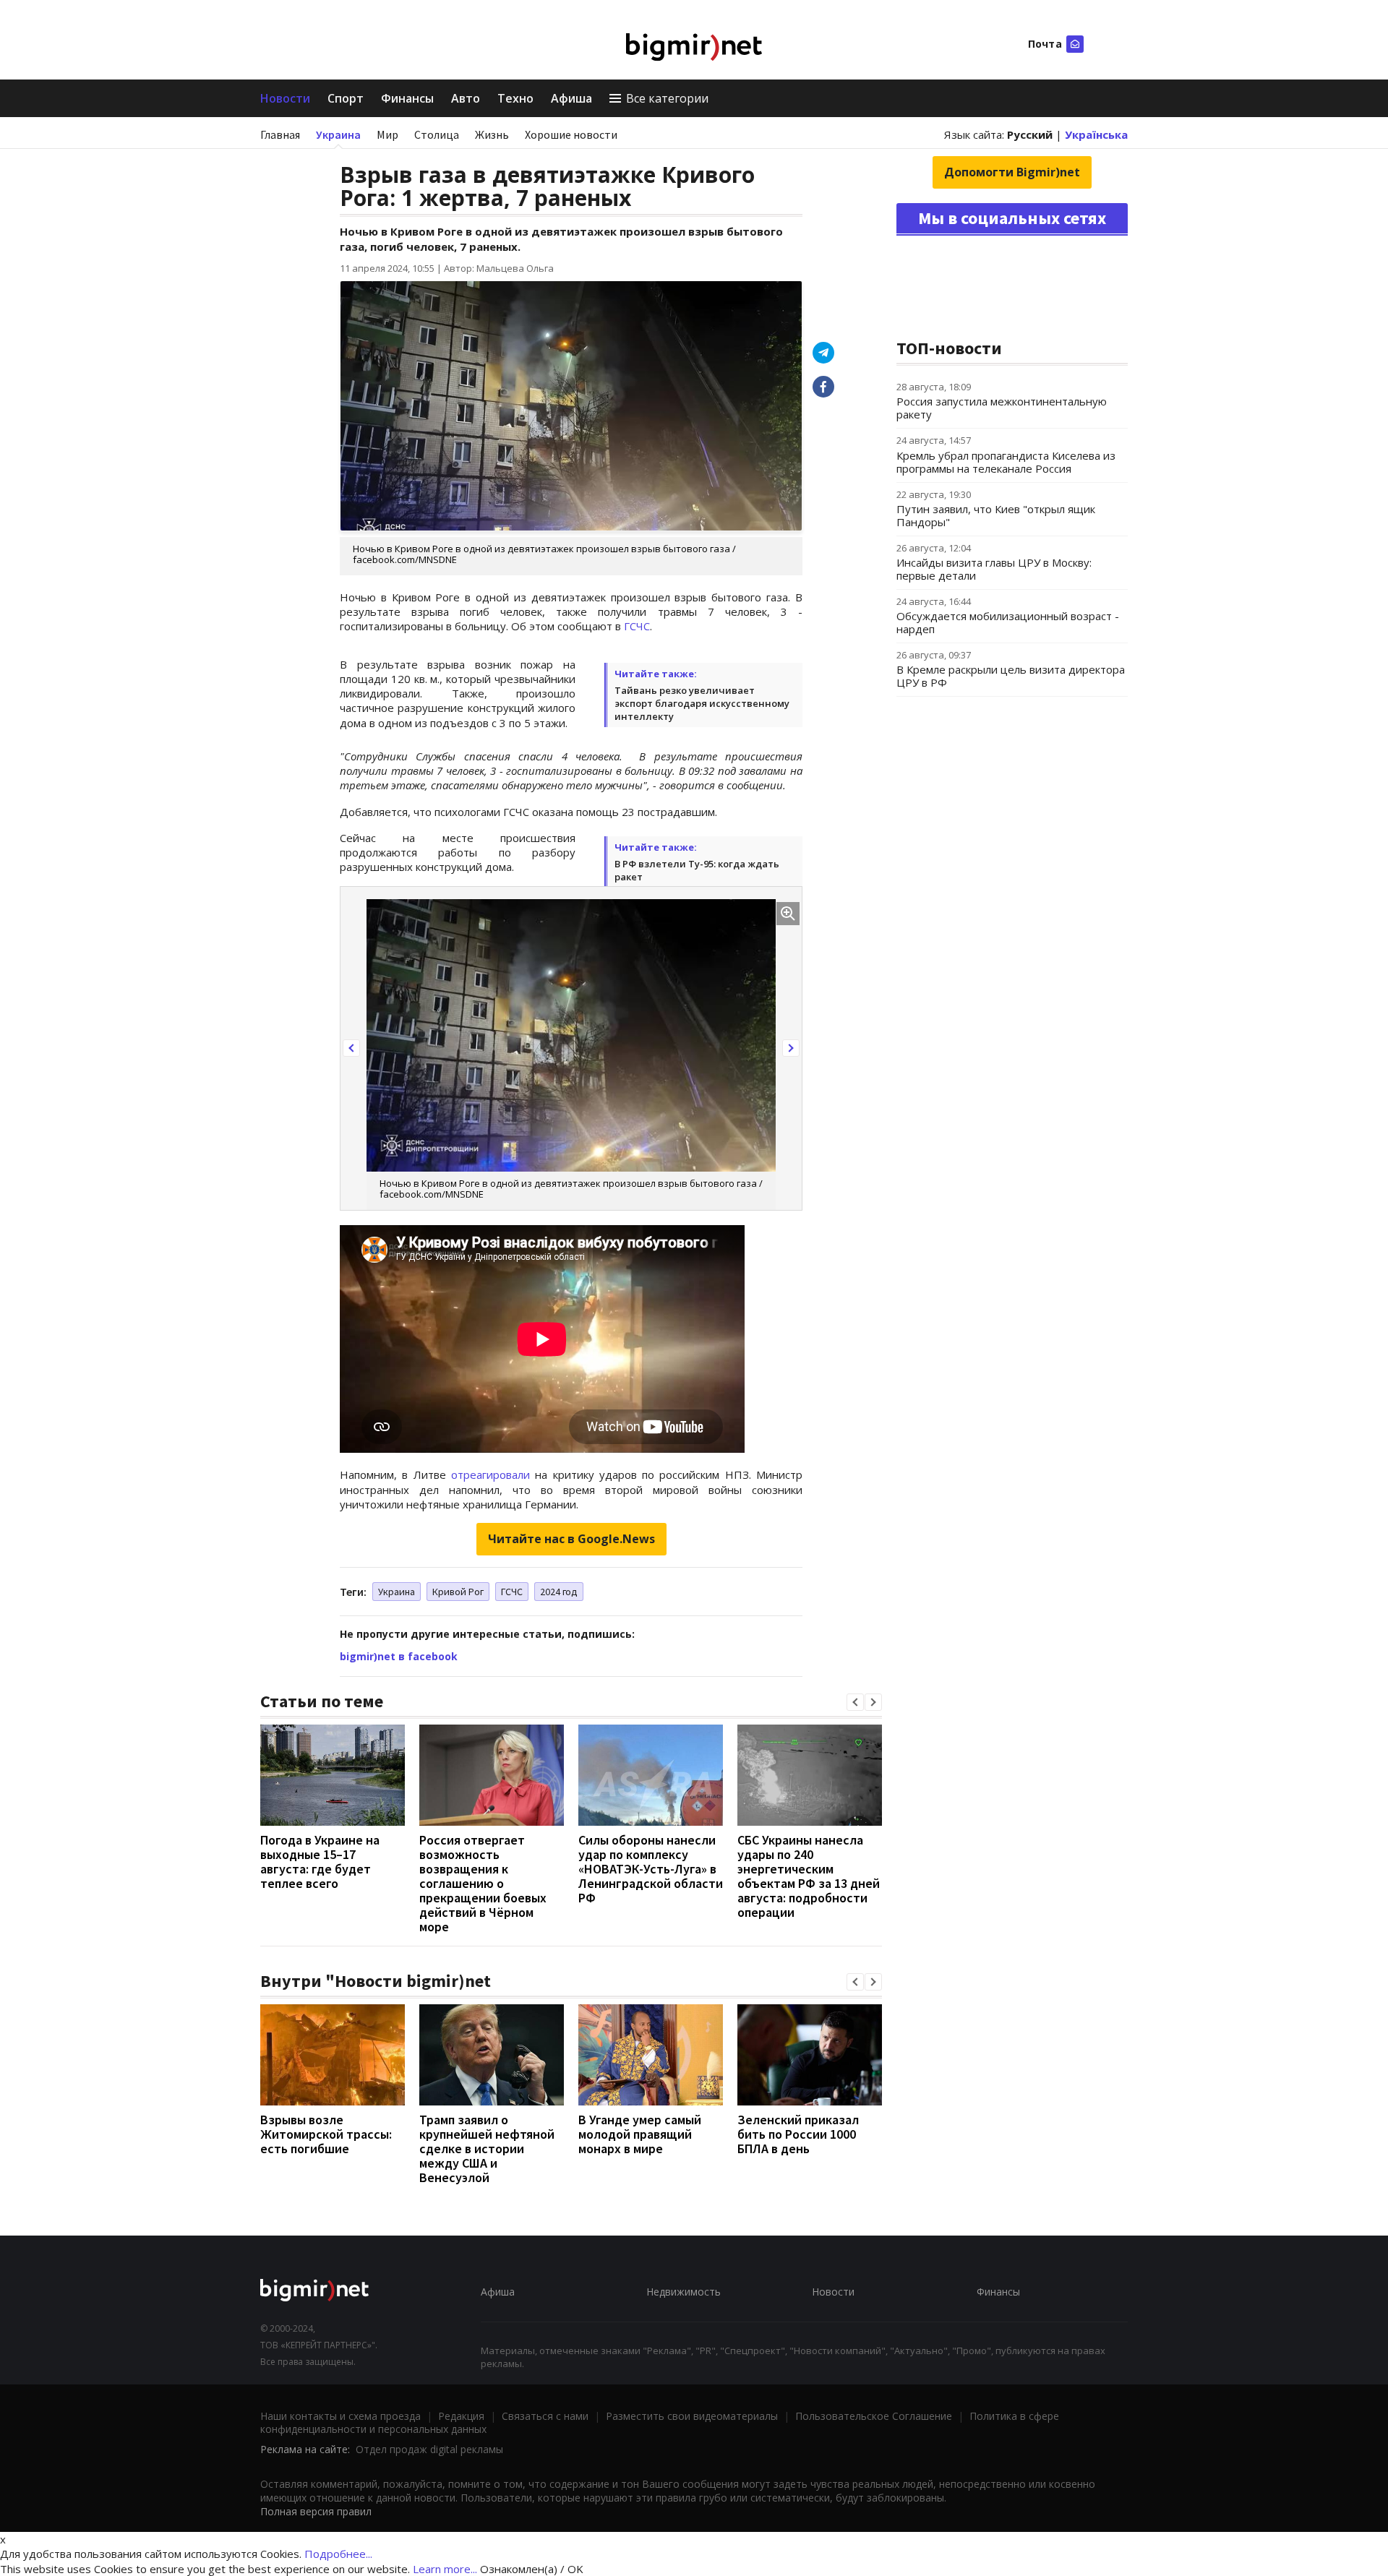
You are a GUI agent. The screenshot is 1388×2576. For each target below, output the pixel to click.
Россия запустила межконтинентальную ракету (1002, 408)
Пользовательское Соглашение (874, 2416)
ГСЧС (637, 626)
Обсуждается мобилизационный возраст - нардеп (1008, 622)
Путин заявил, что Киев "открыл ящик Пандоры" (996, 515)
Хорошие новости (571, 134)
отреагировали (490, 1474)
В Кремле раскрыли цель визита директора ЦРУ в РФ (1011, 676)
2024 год (559, 1592)
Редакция (461, 2416)
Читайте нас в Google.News (571, 1539)
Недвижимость (684, 2292)
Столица (437, 134)
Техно (515, 98)
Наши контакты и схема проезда (340, 2416)
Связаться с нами (545, 2416)
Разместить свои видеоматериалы (692, 2416)
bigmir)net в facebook (399, 1656)
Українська (1096, 134)
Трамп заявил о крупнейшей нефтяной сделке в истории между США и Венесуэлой (487, 2148)
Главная (280, 134)
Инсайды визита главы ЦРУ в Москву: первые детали (994, 569)
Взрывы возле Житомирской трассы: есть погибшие (326, 2134)
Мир (387, 134)
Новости (285, 98)
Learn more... (445, 2569)
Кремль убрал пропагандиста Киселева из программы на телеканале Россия (1006, 462)
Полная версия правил (316, 2511)
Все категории (667, 98)
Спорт (346, 98)
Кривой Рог (458, 1592)
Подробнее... (338, 2554)
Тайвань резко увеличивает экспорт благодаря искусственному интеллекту (702, 703)
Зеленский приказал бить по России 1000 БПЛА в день (798, 2134)
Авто (466, 98)
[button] (351, 1048)
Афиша (571, 98)
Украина (338, 134)
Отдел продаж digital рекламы (429, 2449)
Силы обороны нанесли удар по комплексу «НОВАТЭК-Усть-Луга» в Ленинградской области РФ (651, 1869)
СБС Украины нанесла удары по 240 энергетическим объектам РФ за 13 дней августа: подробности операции (809, 1876)
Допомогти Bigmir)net (1012, 172)
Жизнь (492, 134)
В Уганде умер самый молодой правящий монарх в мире (640, 2134)
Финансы (407, 98)
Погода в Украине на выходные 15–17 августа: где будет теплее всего (320, 1862)
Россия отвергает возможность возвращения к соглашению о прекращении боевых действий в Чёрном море (483, 1883)
